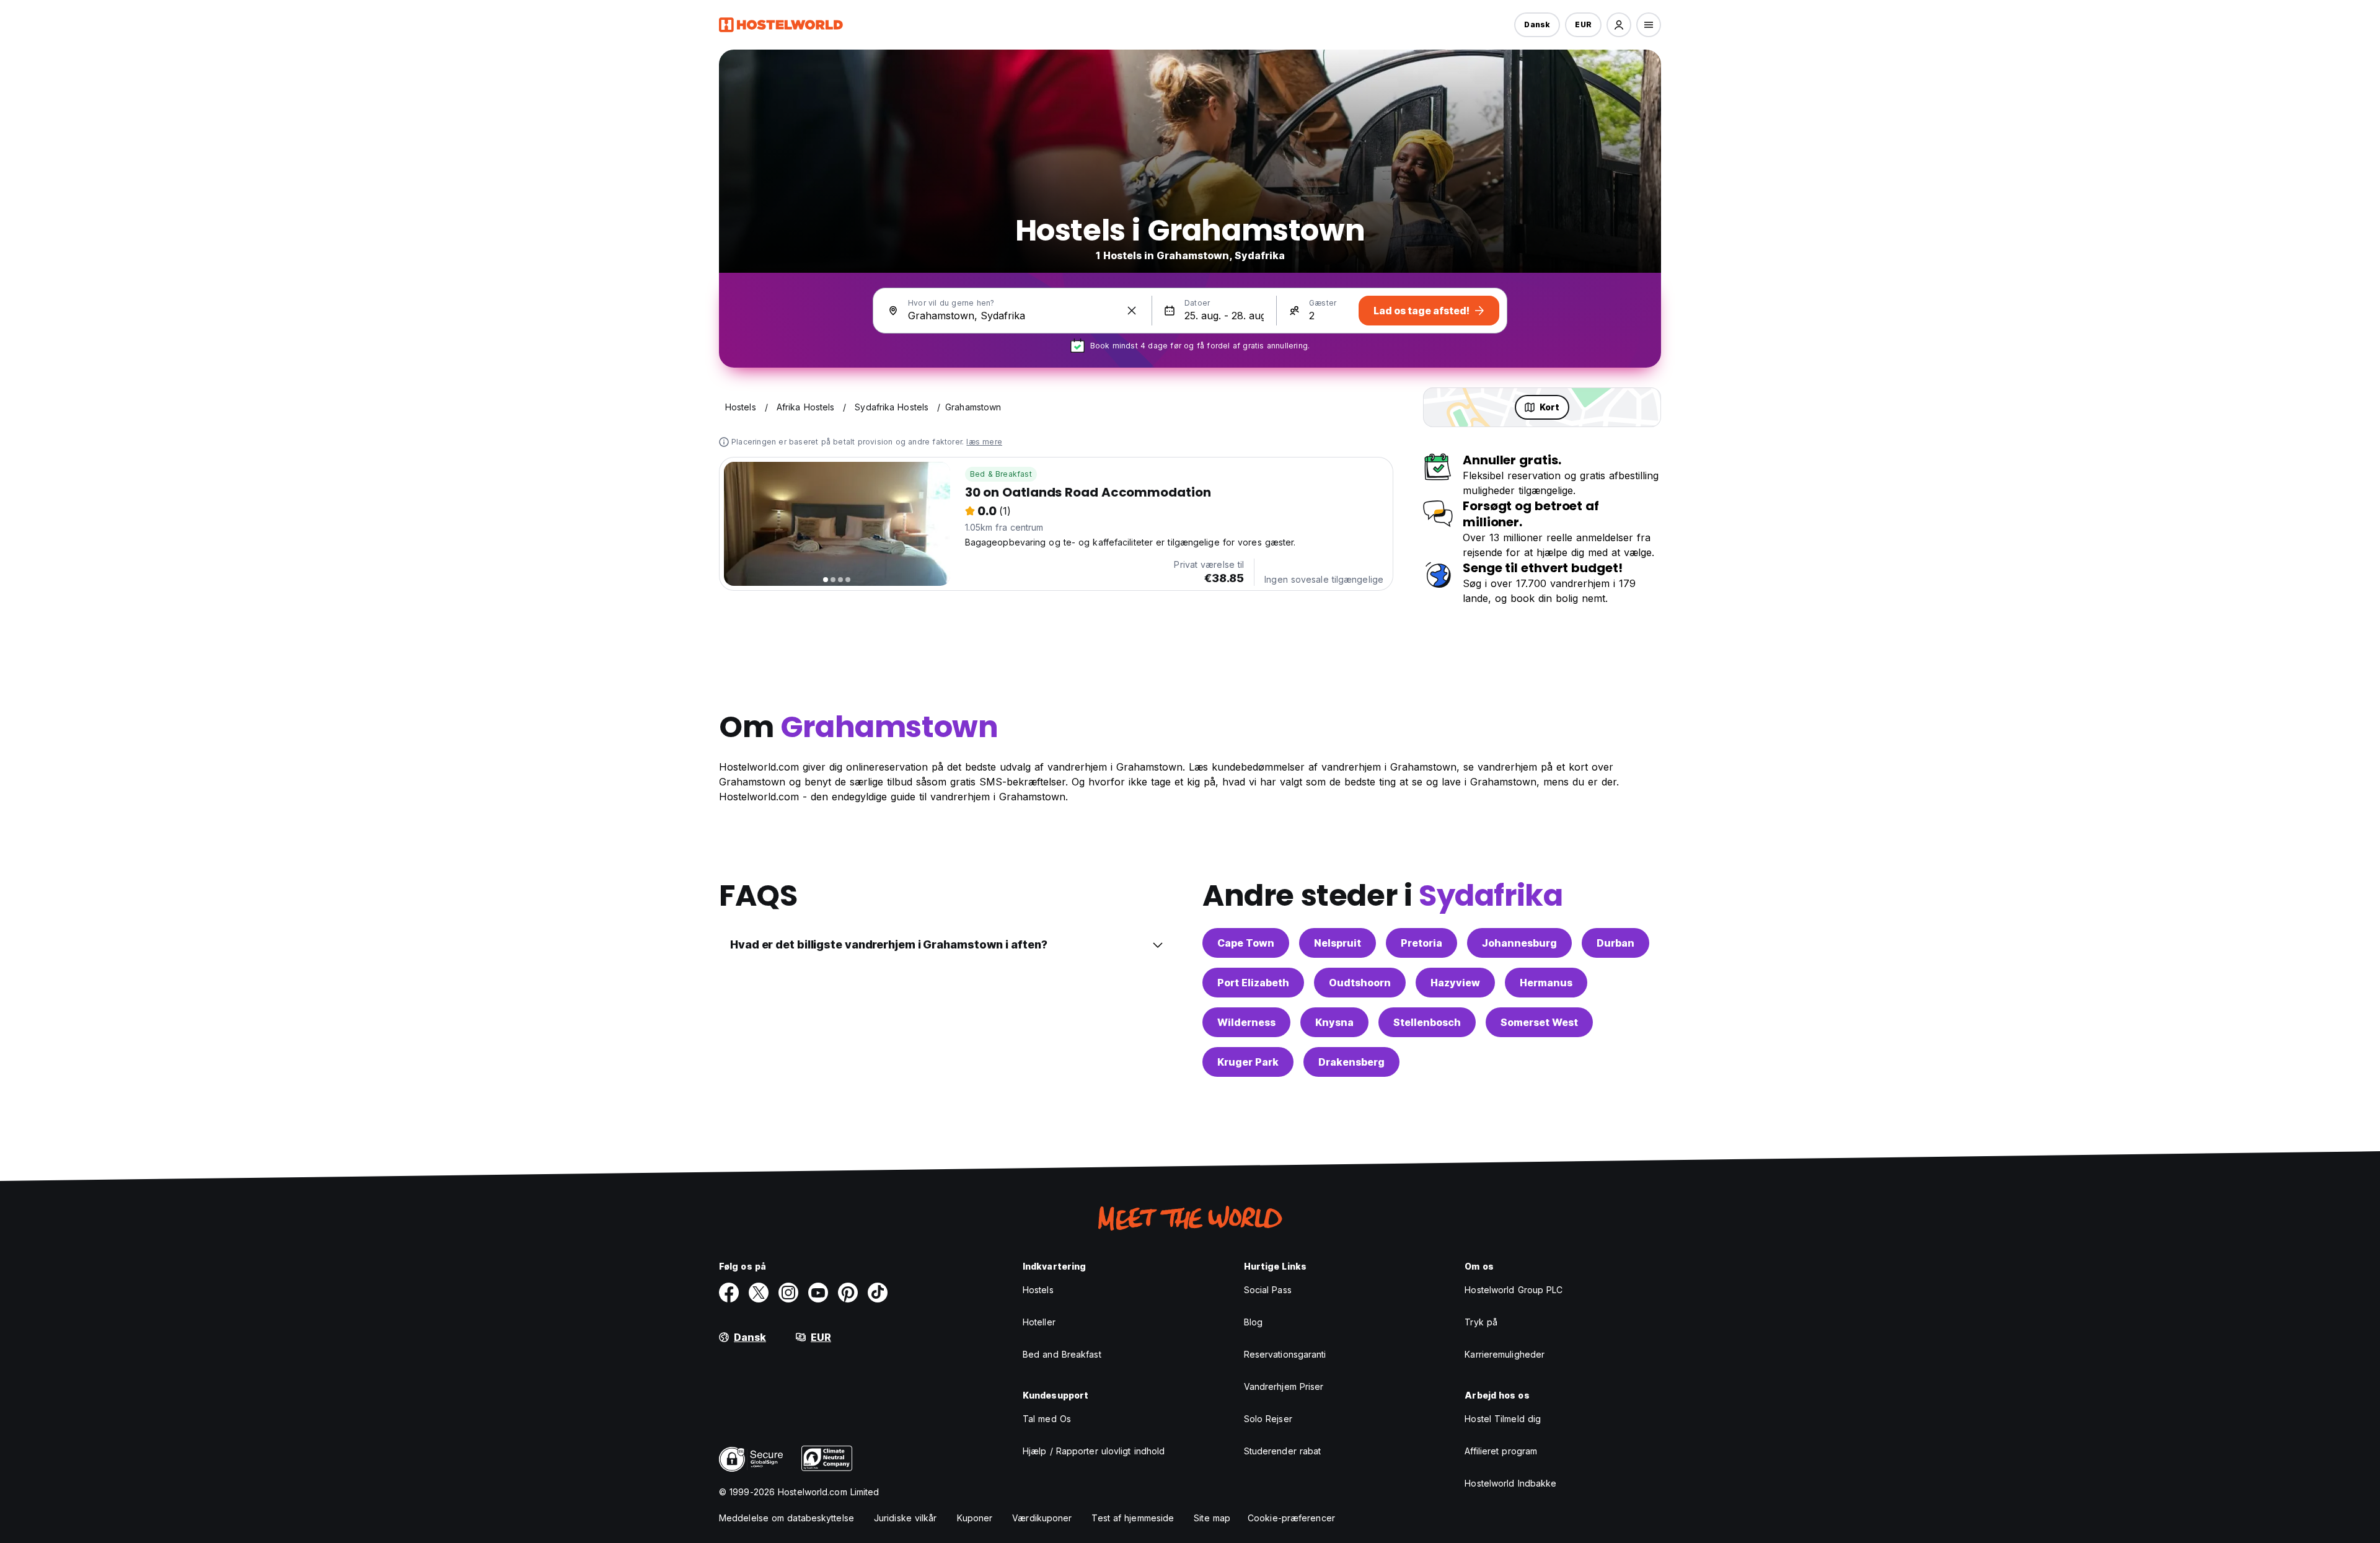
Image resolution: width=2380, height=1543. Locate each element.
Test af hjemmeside (1133, 1518)
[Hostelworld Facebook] (729, 1293)
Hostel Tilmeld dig (1503, 1419)
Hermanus (1546, 983)
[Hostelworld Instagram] (788, 1293)
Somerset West (1539, 1022)
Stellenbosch (1427, 1022)
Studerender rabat (1283, 1451)
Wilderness (1246, 1022)
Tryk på (1481, 1322)
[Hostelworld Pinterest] (848, 1293)
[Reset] (1132, 311)
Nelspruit (1338, 943)
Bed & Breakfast (1001, 474)
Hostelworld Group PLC (1514, 1290)
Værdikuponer (1042, 1518)
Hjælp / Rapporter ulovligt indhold (1094, 1451)
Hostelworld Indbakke (1510, 1483)
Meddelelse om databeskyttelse (787, 1518)
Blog (1253, 1322)
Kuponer (975, 1518)
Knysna (1334, 1022)
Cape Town (1246, 943)
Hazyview (1455, 983)
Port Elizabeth (1253, 983)
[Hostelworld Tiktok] (878, 1293)
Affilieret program (1501, 1451)
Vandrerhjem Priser (1284, 1386)
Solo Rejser (1268, 1419)
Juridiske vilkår (906, 1518)
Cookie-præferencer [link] (1291, 1518)
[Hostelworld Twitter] (759, 1293)
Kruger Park (1248, 1062)
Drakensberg (1351, 1062)
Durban (1615, 943)
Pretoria (1421, 943)
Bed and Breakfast (1062, 1354)
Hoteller (1039, 1322)
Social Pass (1268, 1290)
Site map (1212, 1518)
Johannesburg (1519, 943)
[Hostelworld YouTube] (818, 1293)
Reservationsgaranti (1285, 1354)
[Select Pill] (1619, 25)
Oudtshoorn (1360, 983)
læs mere (984, 442)
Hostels (1038, 1290)
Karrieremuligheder (1505, 1354)
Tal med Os (1047, 1419)
